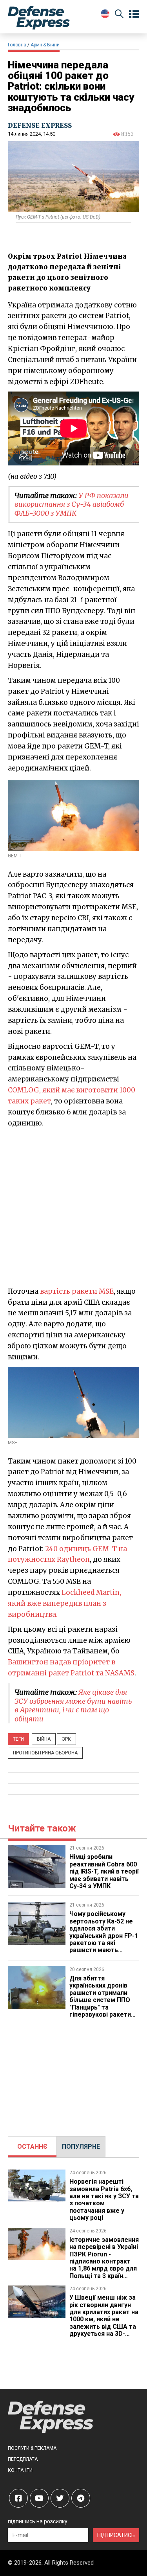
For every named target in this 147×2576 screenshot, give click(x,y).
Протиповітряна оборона (45, 1753)
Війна (44, 1739)
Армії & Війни (45, 45)
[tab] (32, 2147)
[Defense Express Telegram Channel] (81, 2498)
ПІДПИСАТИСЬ (116, 2535)
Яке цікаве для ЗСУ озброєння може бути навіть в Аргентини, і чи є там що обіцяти (73, 1705)
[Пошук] (119, 15)
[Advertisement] (73, 1207)
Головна (17, 45)
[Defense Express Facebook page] (18, 2498)
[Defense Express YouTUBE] (39, 2498)
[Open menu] (134, 14)
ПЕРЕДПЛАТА (23, 2459)
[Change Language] (105, 14)
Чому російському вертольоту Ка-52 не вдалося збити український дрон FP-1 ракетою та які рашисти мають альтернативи (104, 1935)
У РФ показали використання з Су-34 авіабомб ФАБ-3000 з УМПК (72, 504)
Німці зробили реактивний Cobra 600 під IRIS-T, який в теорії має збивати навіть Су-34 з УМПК (104, 1871)
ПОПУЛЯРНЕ (81, 2147)
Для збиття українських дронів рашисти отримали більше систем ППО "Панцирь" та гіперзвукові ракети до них (100, 2000)
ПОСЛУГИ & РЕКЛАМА (32, 2448)
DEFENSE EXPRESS (40, 125)
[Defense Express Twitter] (60, 2498)
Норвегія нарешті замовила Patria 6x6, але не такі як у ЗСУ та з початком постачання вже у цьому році (104, 2200)
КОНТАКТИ (20, 2470)
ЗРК (66, 1739)
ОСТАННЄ (32, 2147)
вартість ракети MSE (77, 1291)
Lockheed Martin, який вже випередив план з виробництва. (64, 1603)
